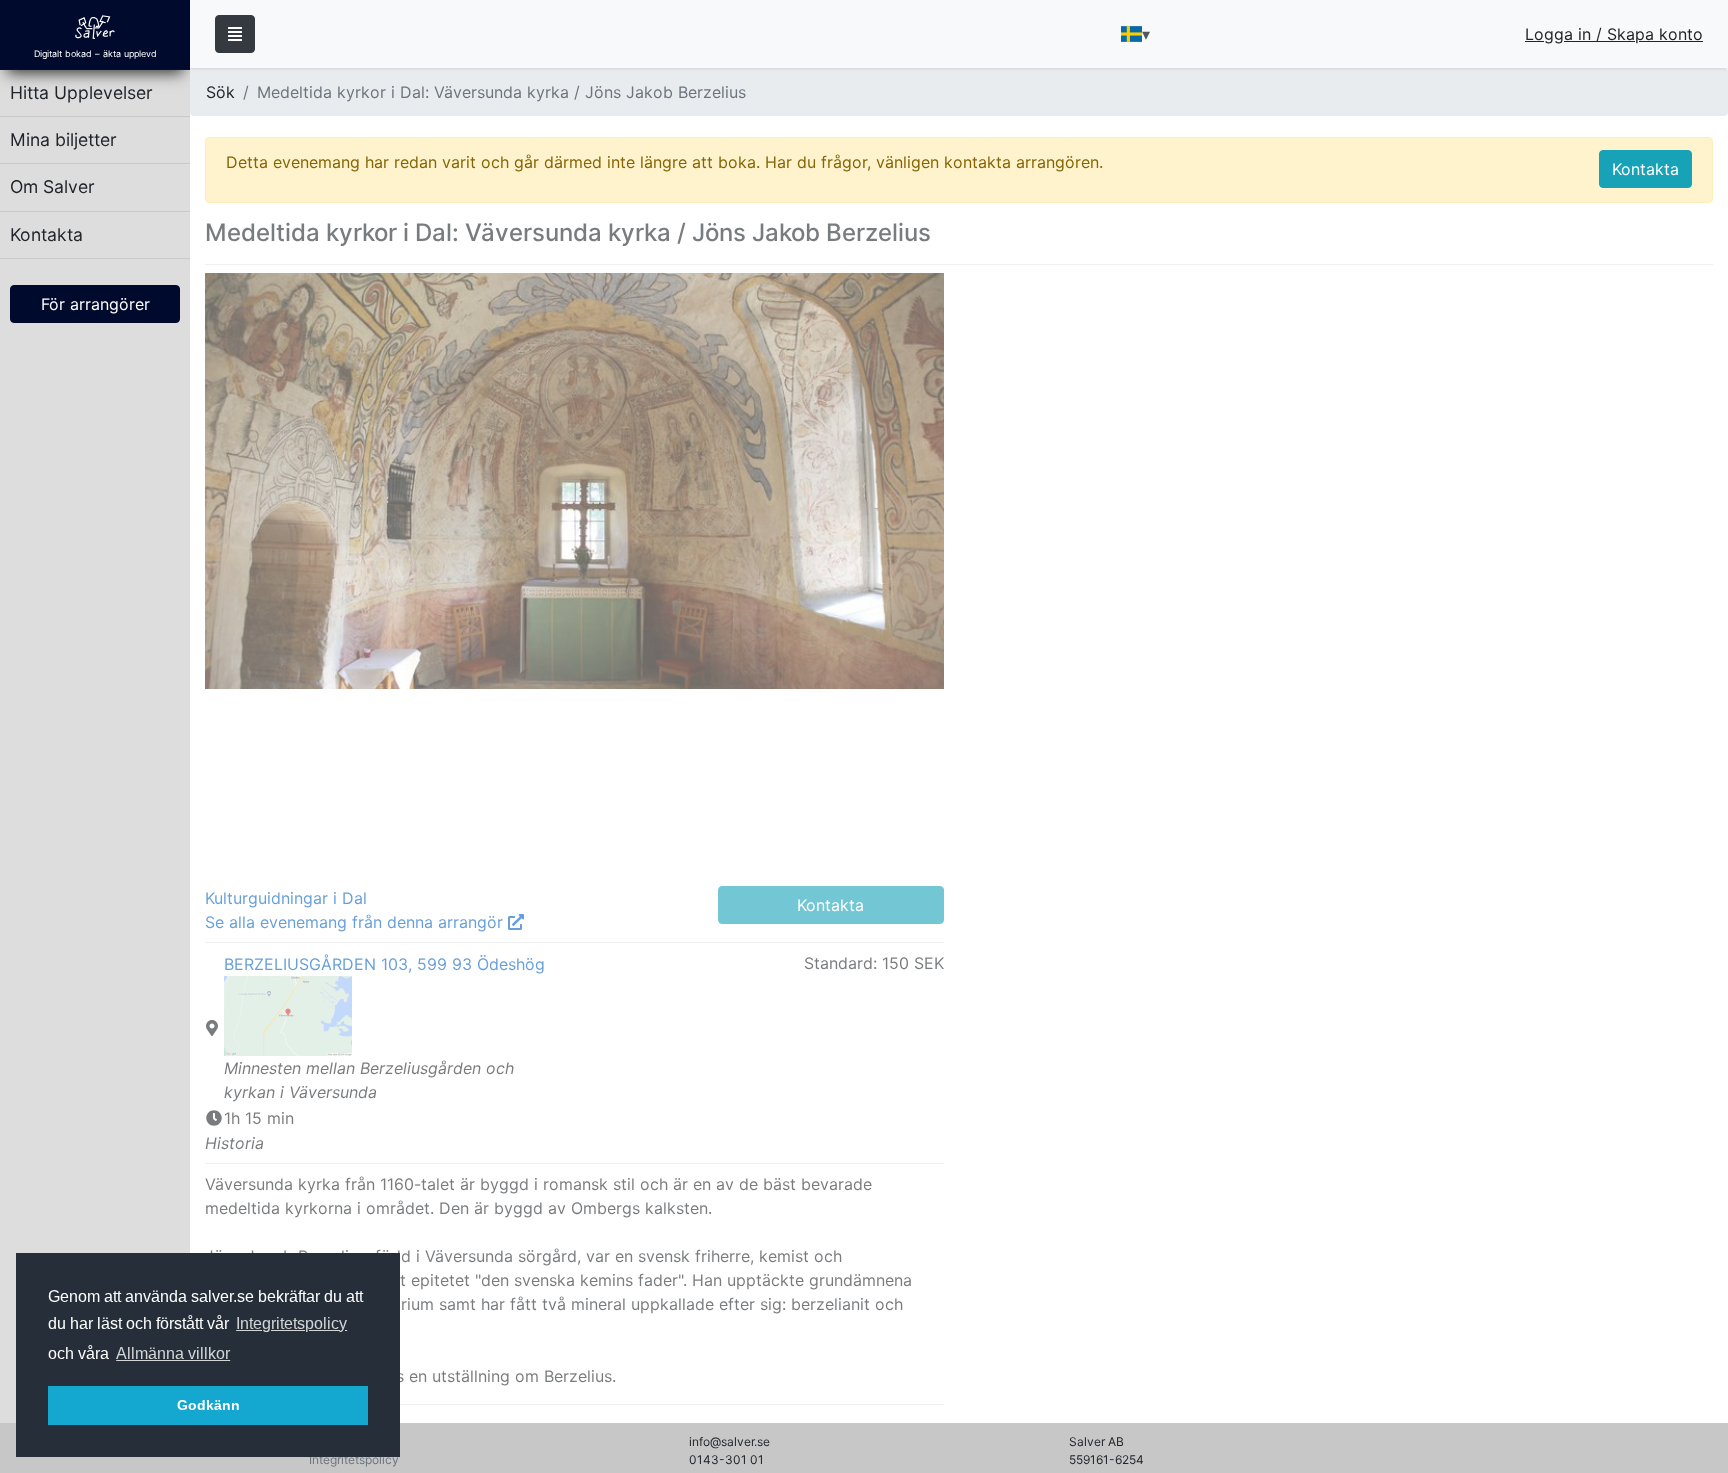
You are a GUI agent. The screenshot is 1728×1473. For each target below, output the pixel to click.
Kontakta (46, 234)
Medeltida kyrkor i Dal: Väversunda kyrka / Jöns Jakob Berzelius (501, 92)
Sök (220, 92)
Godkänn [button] (208, 1405)
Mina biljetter (63, 139)
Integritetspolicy (291, 1323)
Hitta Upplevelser (81, 92)
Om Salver (52, 186)
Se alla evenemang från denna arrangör (356, 922)
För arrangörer (95, 304)
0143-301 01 (726, 1459)
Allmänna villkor (173, 1353)
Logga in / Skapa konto (1614, 34)
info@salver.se (729, 1441)
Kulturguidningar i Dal (286, 898)
